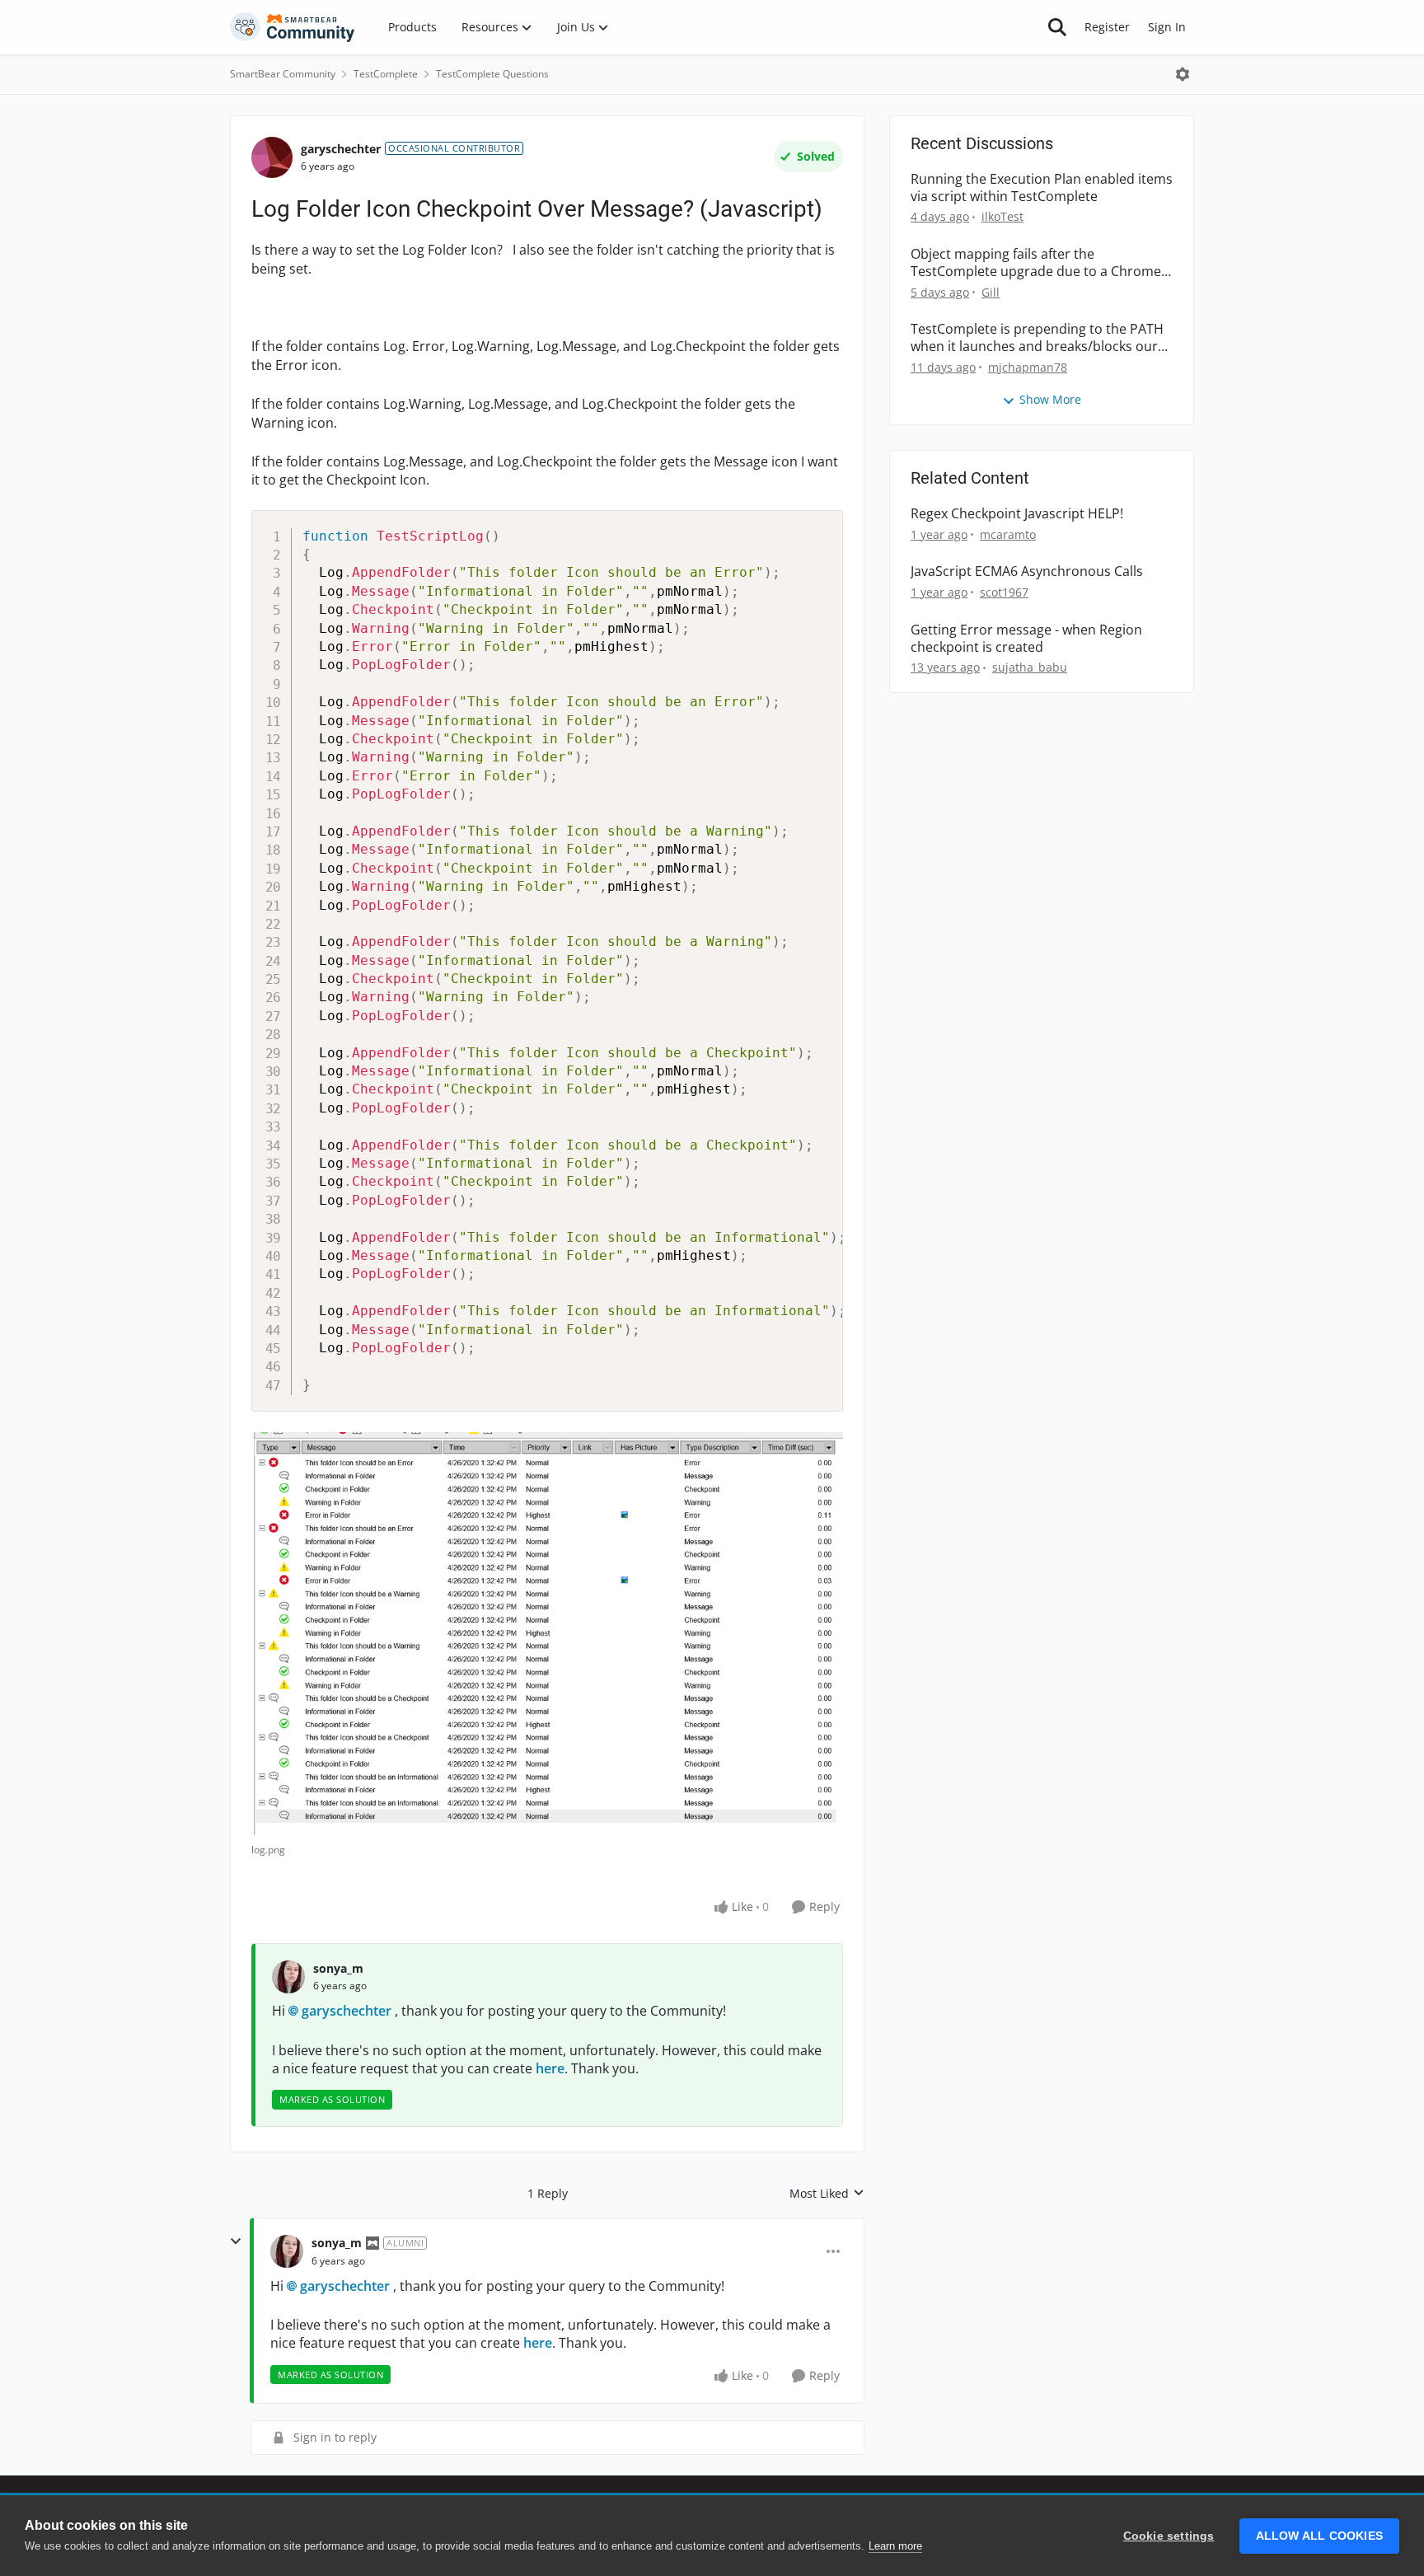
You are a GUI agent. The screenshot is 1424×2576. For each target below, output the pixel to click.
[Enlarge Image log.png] (547, 1634)
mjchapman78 (1028, 367)
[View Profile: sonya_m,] (288, 1977)
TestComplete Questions (492, 74)
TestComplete (386, 74)
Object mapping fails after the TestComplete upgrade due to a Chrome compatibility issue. (1036, 263)
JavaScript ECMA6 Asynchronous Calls (1027, 571)
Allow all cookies (1319, 2536)
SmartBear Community (283, 74)
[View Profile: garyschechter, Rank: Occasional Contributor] (272, 157)
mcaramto (1008, 534)
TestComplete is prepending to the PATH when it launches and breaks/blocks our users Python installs (1037, 338)
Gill (991, 292)
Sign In (1167, 27)
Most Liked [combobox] (827, 2194)
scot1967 (1004, 592)
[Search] (1057, 27)
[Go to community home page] (293, 27)
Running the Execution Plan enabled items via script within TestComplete (1042, 188)
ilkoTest (1002, 216)
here (550, 2068)
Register (1107, 27)
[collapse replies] (236, 2241)
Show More (1050, 399)
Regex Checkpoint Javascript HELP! (1017, 514)
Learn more (895, 2546)
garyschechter (341, 149)
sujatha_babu (1030, 667)
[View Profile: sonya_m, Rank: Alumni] (287, 2251)
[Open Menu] (1183, 74)
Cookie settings (1169, 2536)
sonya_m (338, 1968)
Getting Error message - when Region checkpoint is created (1026, 639)
